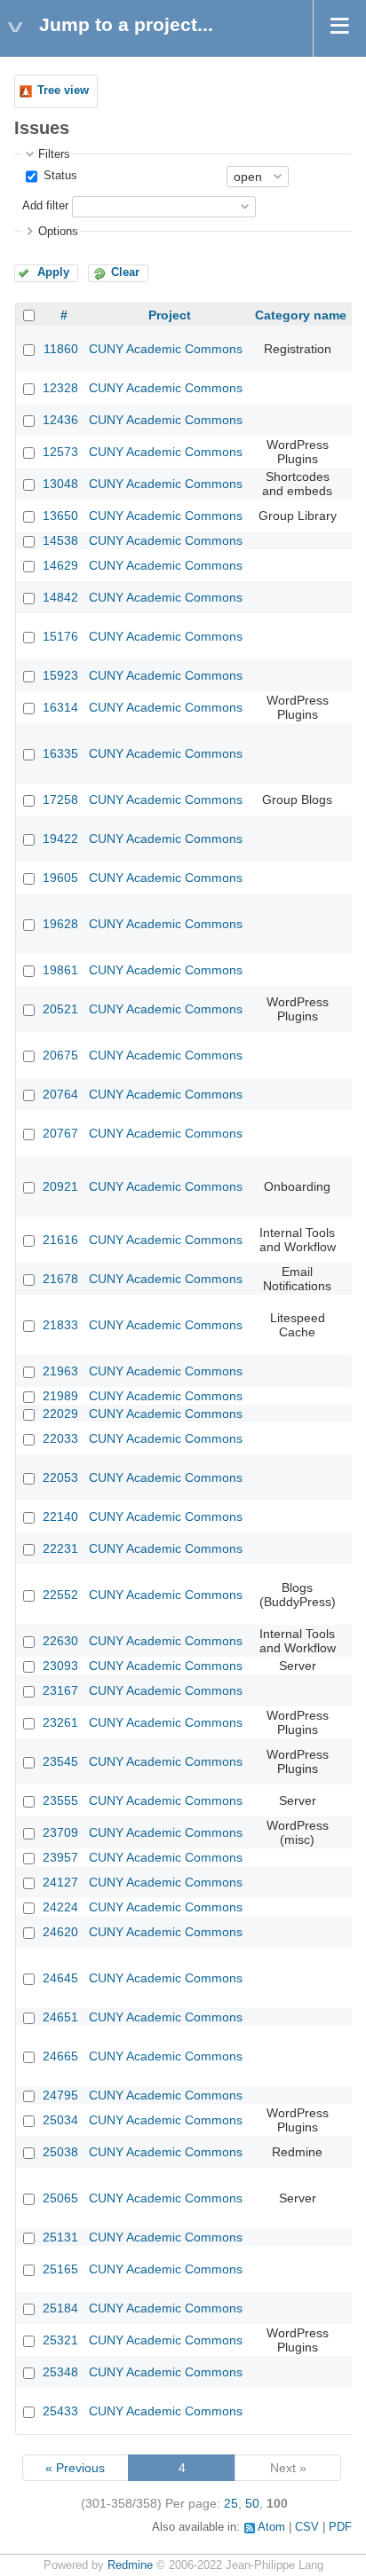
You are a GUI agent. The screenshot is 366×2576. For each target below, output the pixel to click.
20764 (60, 1094)
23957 (60, 1857)
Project (170, 315)
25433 (60, 2411)
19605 (60, 878)
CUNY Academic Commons (166, 349)
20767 (60, 1133)
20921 (60, 1186)
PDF (340, 2527)
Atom (271, 2527)
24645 (60, 1978)
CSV (307, 2527)
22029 (60, 1414)
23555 (60, 1800)
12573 (60, 452)
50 (252, 2503)
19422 (60, 839)
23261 (60, 1722)
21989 (60, 1396)
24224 (60, 1907)
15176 (60, 636)
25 (231, 2503)
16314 (60, 707)
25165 (60, 2269)
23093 (60, 1666)
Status (59, 176)
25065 (60, 2198)
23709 (60, 1832)
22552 (60, 1595)
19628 (60, 924)
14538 (60, 540)
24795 (60, 2095)
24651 (60, 2017)
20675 (60, 1055)
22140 (60, 1516)
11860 (61, 349)
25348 (60, 2372)
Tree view (63, 91)
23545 (60, 1761)
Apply (53, 272)
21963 (60, 1371)
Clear (125, 272)
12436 (60, 420)
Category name (301, 315)
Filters (54, 154)
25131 (60, 2237)
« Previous (75, 2468)
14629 (60, 565)
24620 (60, 1932)
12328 (60, 388)
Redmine (130, 2565)
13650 (60, 516)
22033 (60, 1438)
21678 (60, 1279)
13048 (60, 484)
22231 (60, 1548)
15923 (60, 675)
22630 (60, 1641)
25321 (60, 2340)
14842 (60, 597)
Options (58, 232)
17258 (60, 800)
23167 (60, 1690)
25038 (60, 2152)
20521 (60, 1009)
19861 (60, 970)
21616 (60, 1240)
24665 (60, 2056)
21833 (60, 1325)
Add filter (45, 206)
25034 (60, 2120)
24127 (60, 1882)
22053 (60, 1477)
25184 (60, 2308)
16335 (60, 753)
